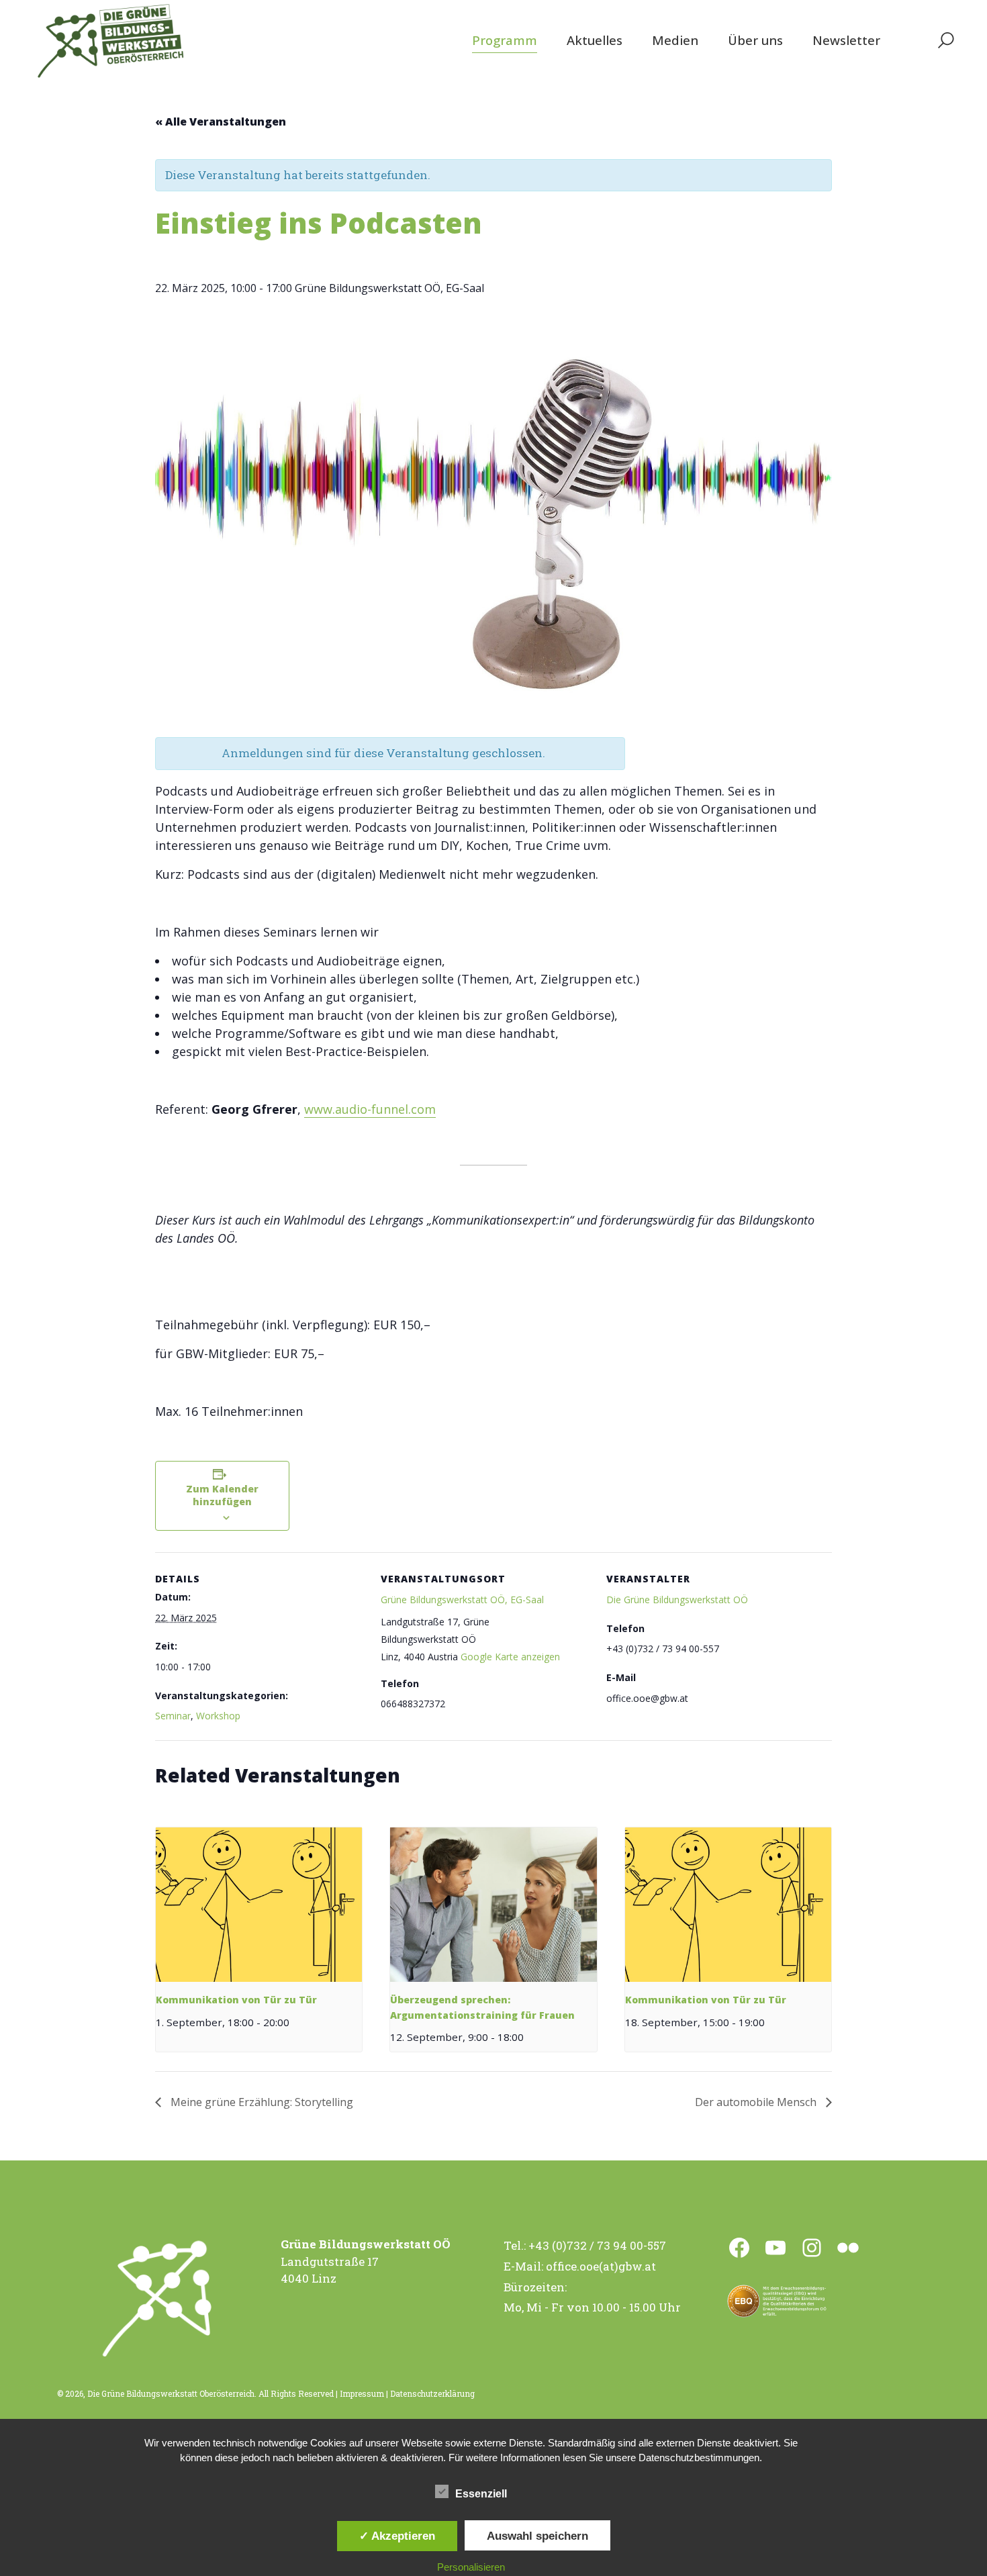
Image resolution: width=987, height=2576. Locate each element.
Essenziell (481, 2494)
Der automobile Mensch (757, 2102)
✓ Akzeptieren (397, 2536)
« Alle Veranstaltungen (221, 122)
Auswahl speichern (537, 2536)
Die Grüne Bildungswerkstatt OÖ (677, 1600)
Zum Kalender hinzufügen (222, 1495)
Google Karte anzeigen (510, 1657)
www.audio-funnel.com (370, 1109)
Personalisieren (471, 2567)
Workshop (218, 1716)
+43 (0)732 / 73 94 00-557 (597, 2245)
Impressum (362, 2393)
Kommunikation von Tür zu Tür (236, 2000)
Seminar (173, 1716)
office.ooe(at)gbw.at (601, 2266)
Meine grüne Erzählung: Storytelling (261, 2102)
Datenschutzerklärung (432, 2393)
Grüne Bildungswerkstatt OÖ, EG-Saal (462, 1600)
